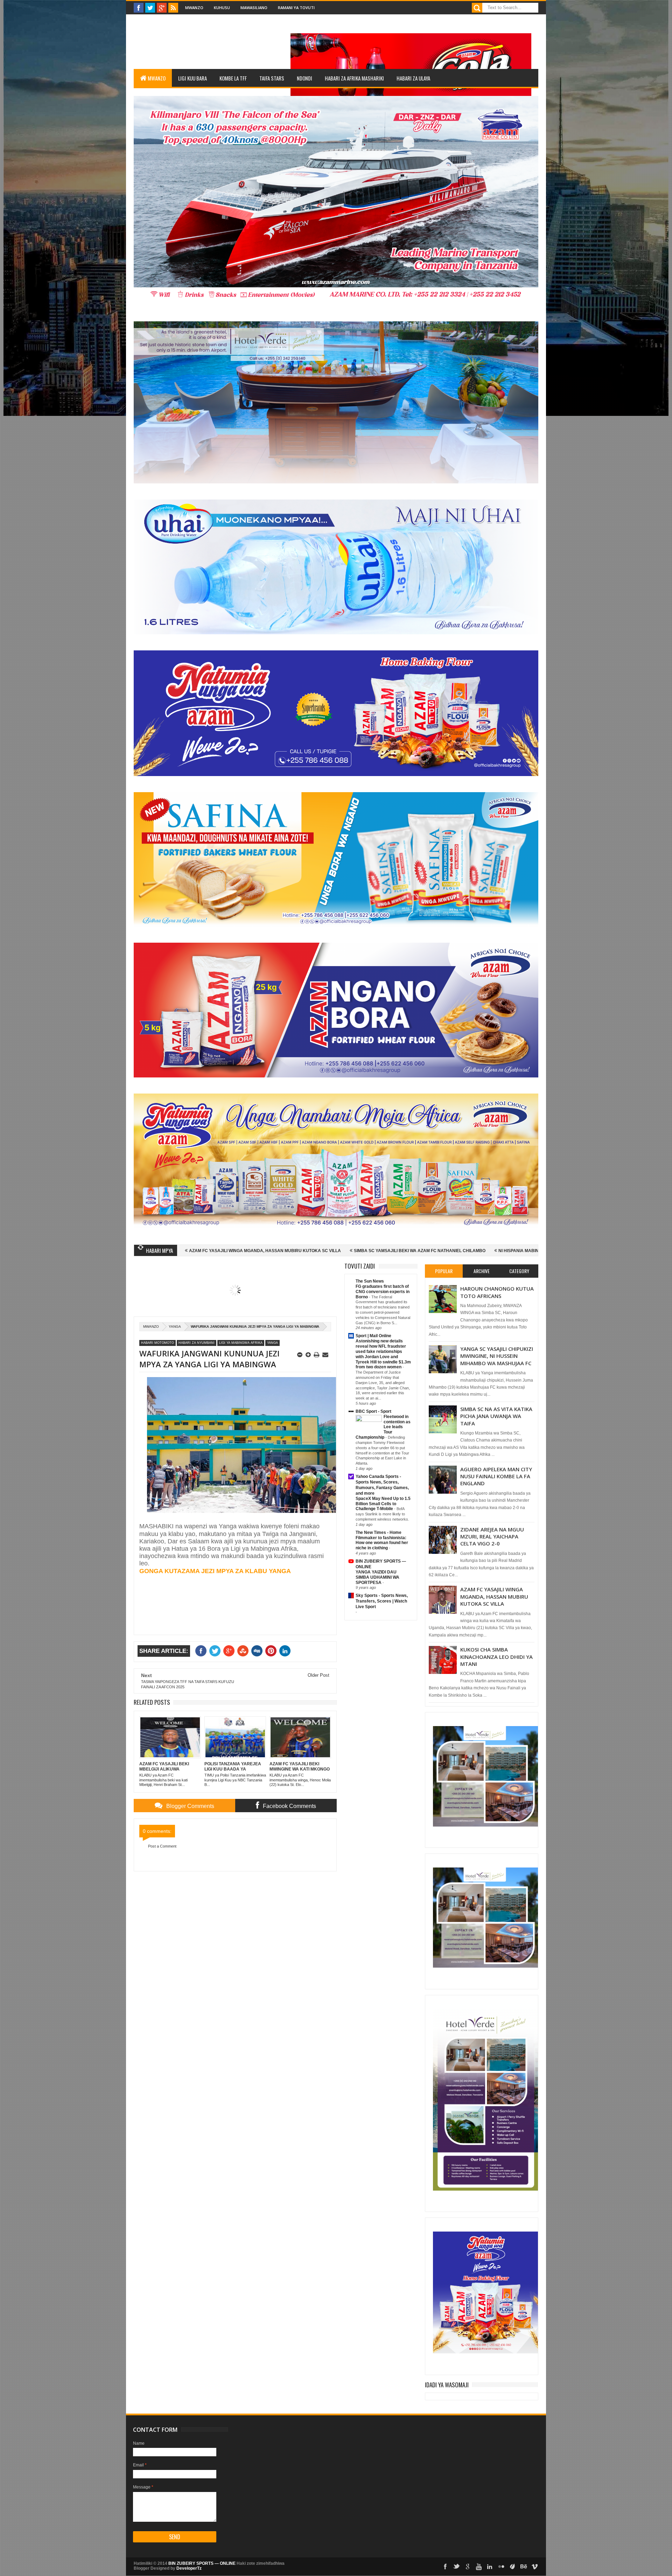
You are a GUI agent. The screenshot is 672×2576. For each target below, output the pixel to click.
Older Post (318, 1675)
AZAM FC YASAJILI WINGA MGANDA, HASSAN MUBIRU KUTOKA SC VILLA (494, 1596)
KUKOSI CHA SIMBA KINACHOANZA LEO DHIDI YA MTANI (496, 1657)
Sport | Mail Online (373, 1336)
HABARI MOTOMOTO (157, 1343)
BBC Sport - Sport (373, 1411)
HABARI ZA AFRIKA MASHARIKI (354, 78)
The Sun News (370, 1281)
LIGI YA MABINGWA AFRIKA (241, 1343)
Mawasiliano (254, 8)
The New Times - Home (379, 1533)
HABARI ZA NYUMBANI (197, 1343)
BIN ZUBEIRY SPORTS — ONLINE (202, 2563)
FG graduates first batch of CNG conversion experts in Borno (383, 1292)
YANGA (175, 1327)
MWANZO (157, 78)
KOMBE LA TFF (233, 78)
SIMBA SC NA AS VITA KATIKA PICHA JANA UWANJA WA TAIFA (496, 1416)
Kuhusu (222, 8)
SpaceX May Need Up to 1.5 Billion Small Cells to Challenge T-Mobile (383, 1504)
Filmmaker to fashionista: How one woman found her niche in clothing (382, 1543)
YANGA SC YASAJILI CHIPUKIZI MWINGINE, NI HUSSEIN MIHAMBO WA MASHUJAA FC (497, 1356)
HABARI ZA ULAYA (413, 78)
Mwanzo (194, 8)
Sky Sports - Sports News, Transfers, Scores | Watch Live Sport (382, 1601)
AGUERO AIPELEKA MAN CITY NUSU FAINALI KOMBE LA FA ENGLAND (496, 1476)
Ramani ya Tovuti (296, 8)
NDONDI (304, 78)
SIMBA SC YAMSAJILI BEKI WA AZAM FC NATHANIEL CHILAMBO (241, 1251)
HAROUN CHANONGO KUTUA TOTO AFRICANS (497, 1292)
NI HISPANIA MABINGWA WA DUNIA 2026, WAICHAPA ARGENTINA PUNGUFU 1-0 (402, 1251)
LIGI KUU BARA (192, 78)
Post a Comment (162, 1846)
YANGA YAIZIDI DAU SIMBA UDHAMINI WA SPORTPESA (377, 1577)
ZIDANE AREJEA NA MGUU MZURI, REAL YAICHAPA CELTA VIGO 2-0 (492, 1537)
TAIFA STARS (272, 78)
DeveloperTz (189, 2568)
